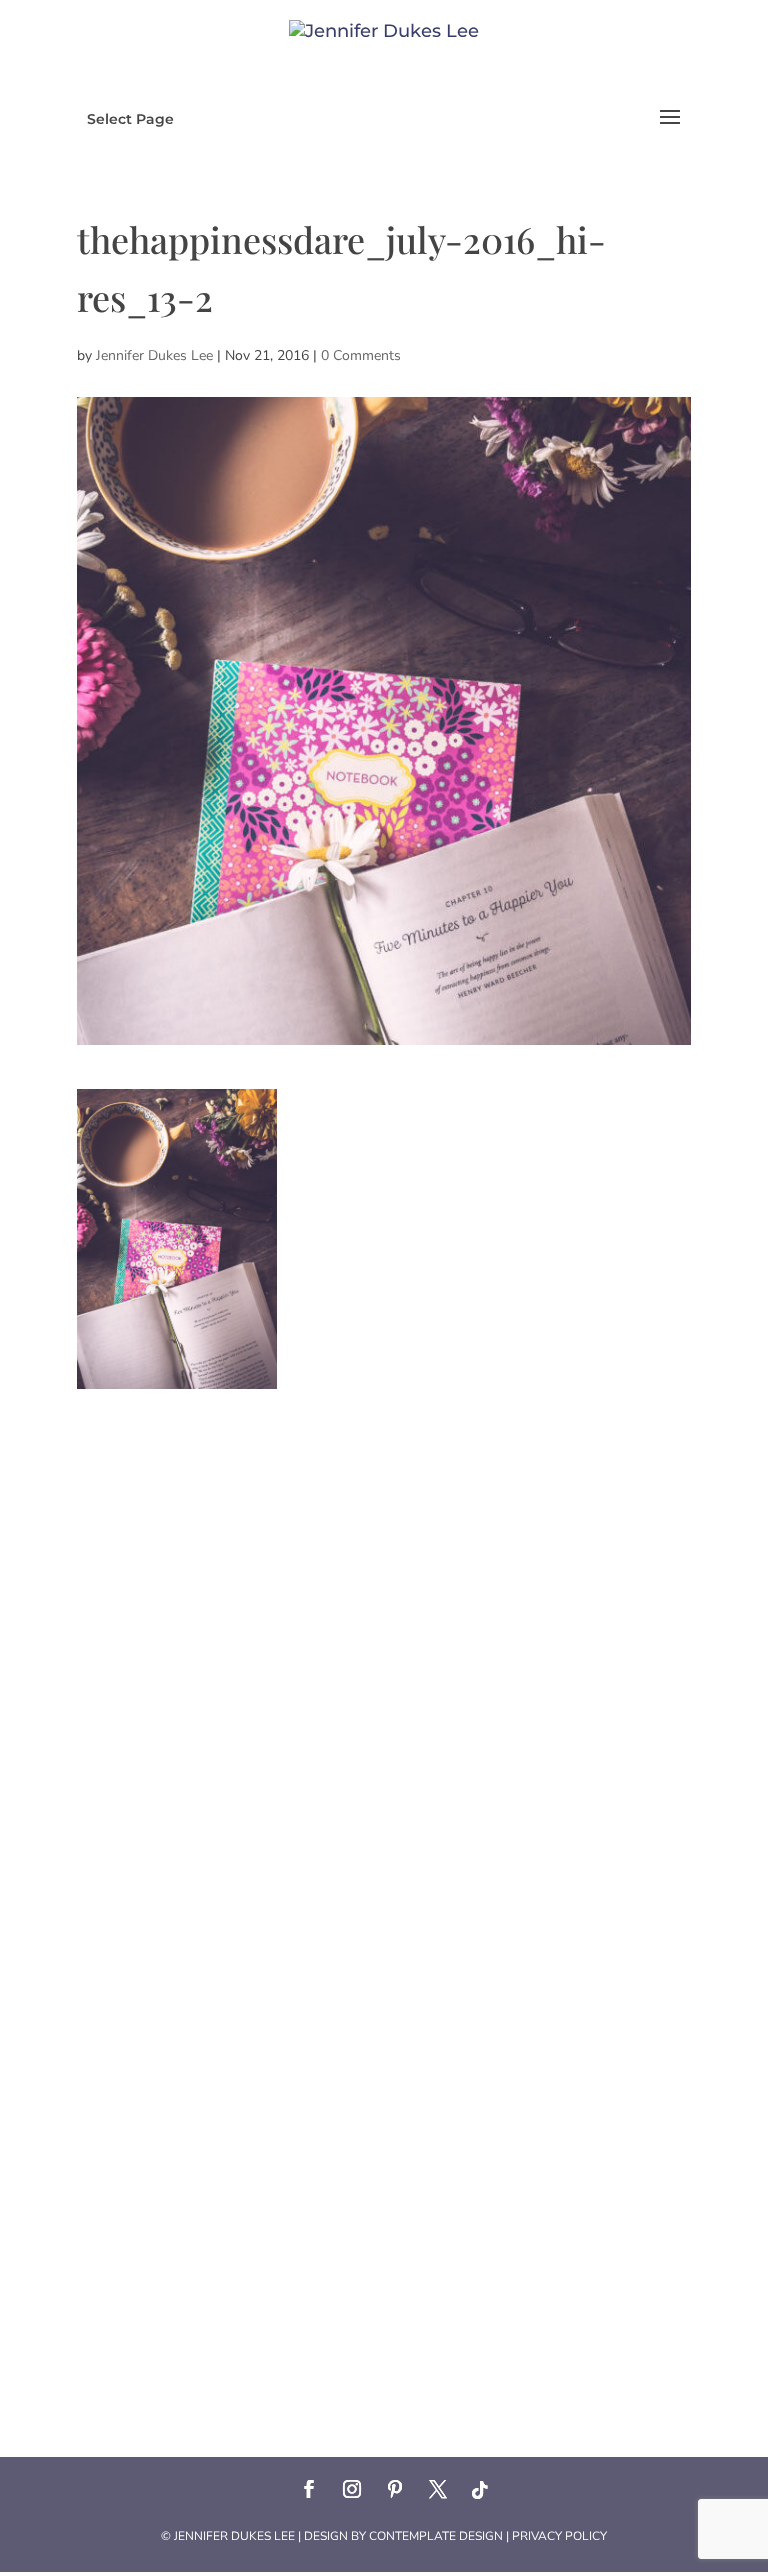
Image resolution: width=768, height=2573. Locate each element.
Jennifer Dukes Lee (154, 355)
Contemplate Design (436, 2536)
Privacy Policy (559, 2536)
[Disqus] (384, 1639)
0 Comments (361, 355)
